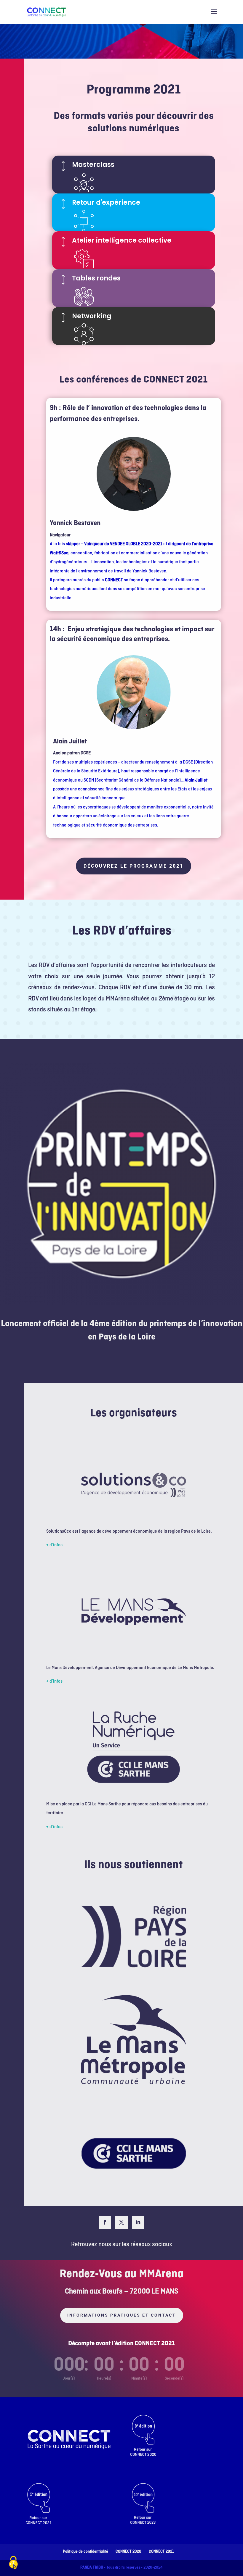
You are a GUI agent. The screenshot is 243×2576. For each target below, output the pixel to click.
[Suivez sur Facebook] (105, 2222)
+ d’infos (54, 1545)
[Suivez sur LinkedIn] (138, 2222)
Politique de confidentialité (85, 2552)
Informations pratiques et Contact (122, 2315)
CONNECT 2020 (128, 2552)
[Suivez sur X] (121, 2222)
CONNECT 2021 (161, 2552)
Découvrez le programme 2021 (134, 866)
